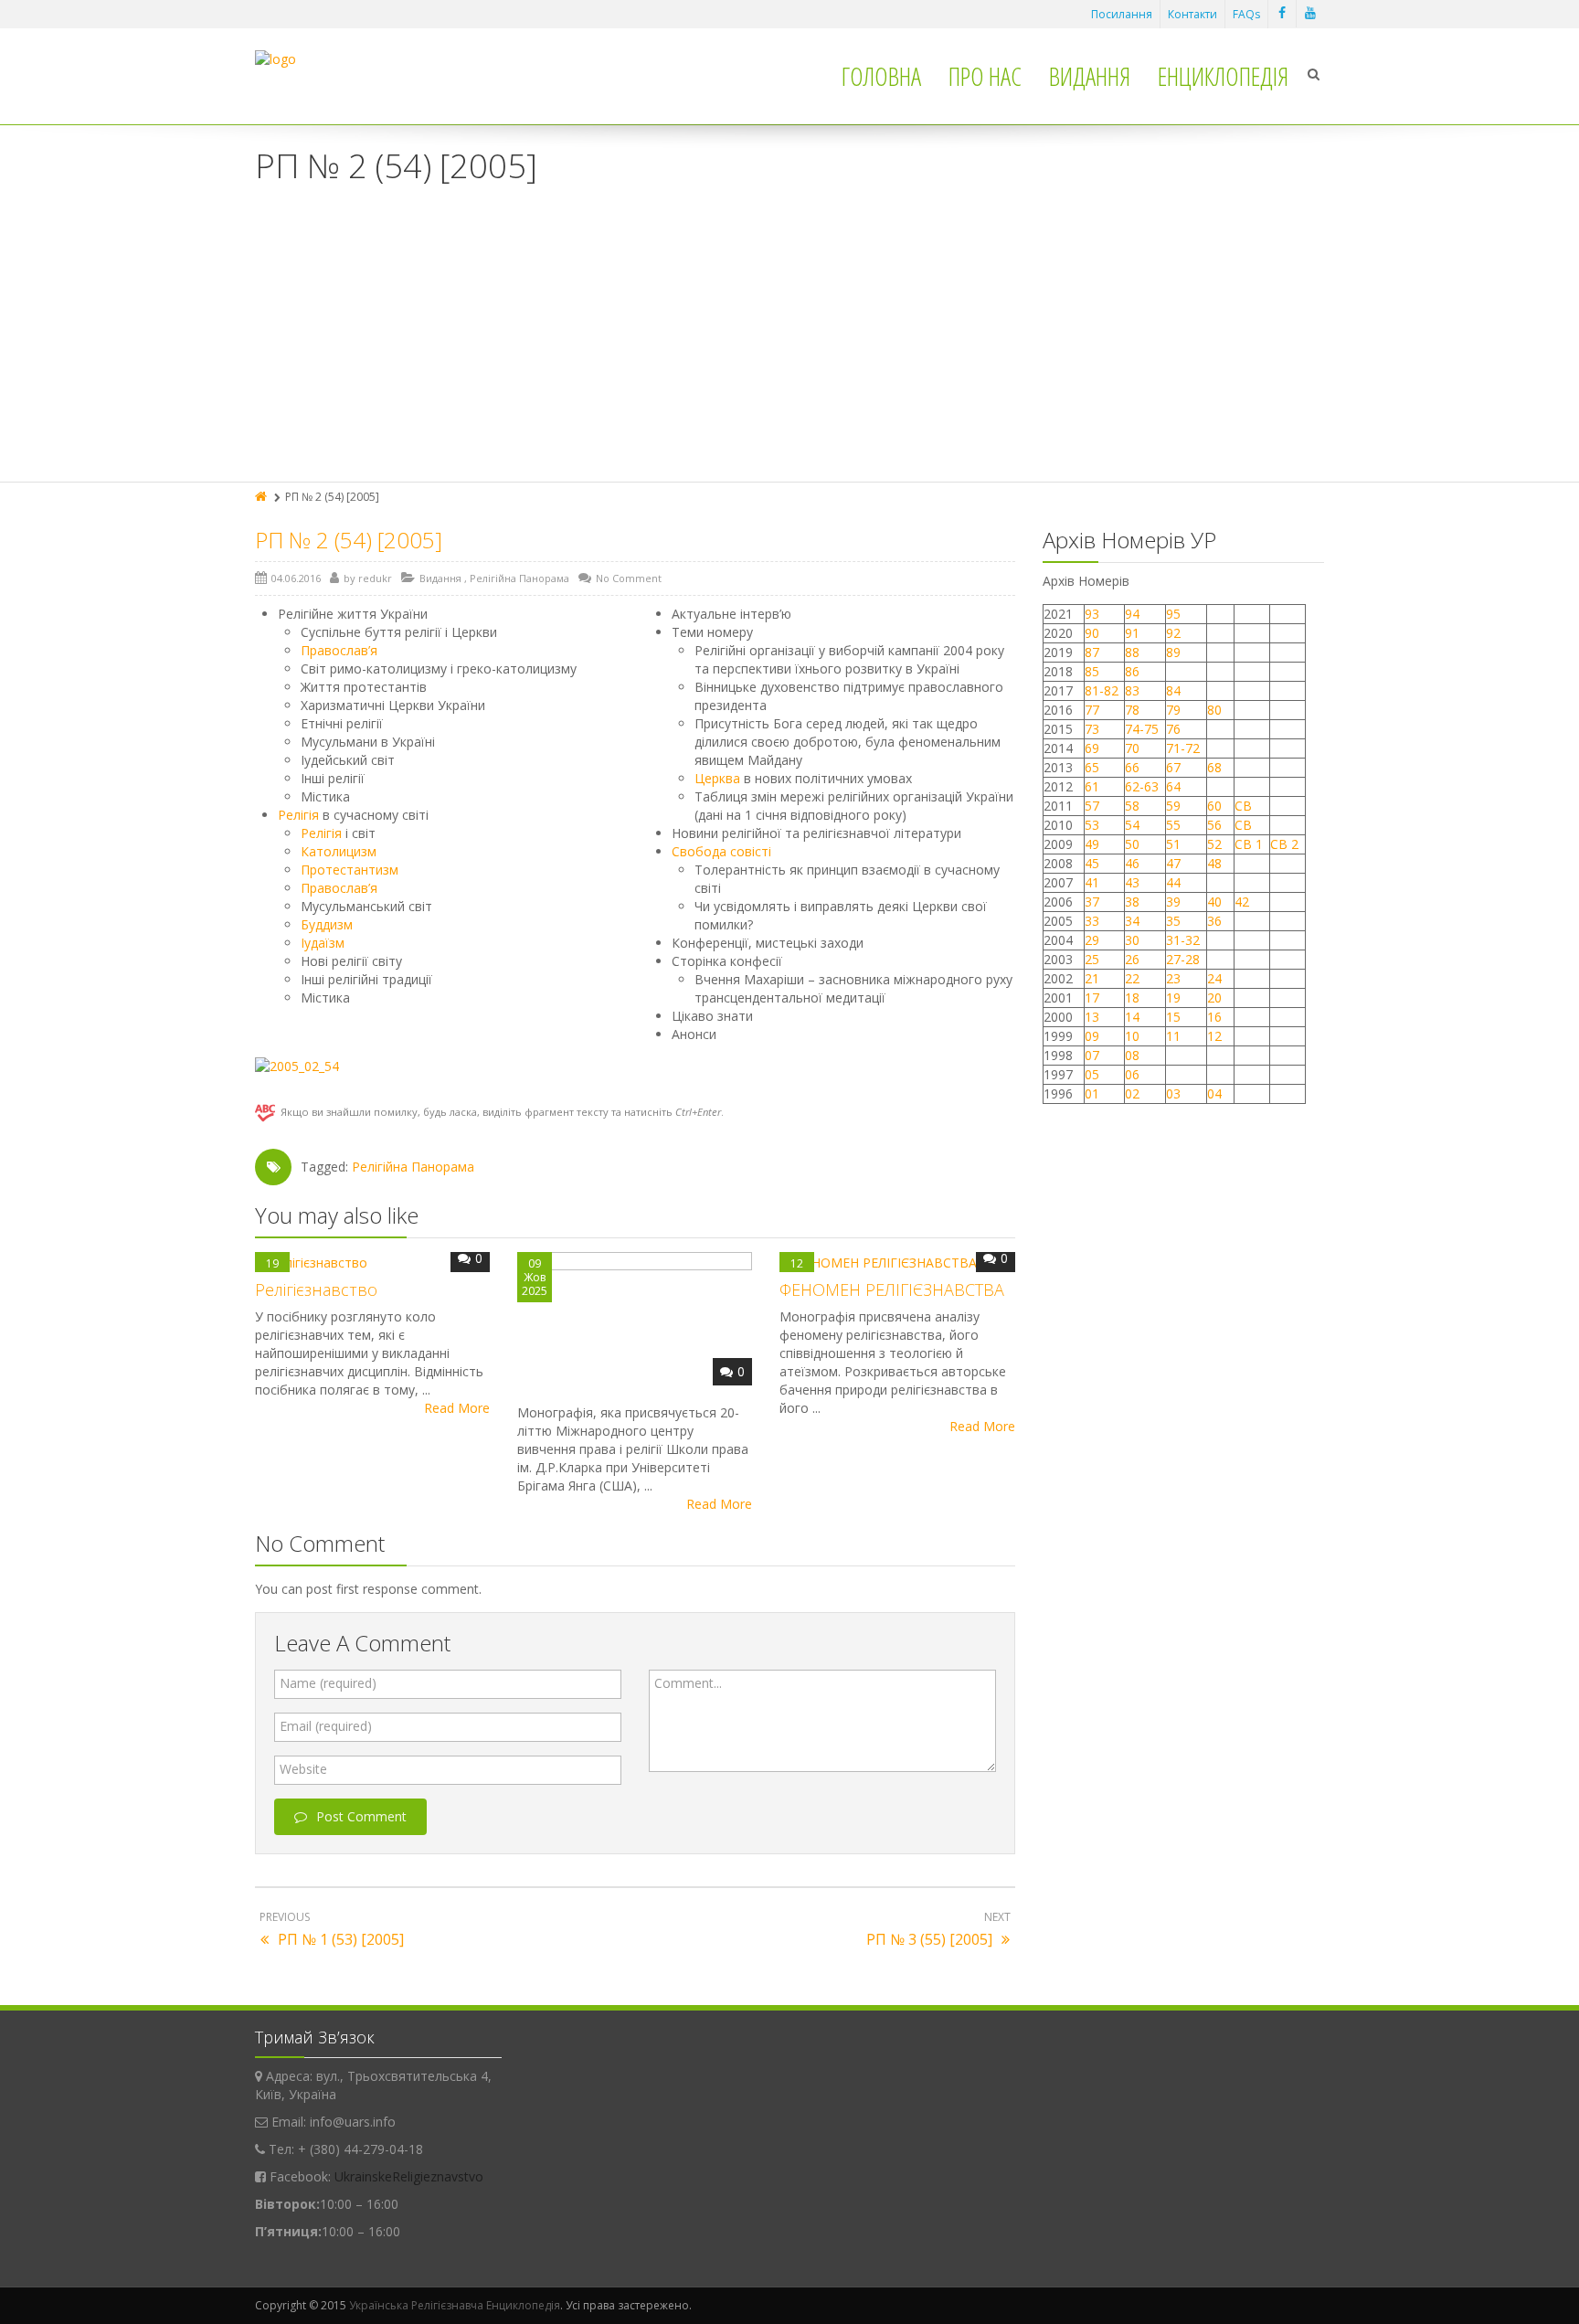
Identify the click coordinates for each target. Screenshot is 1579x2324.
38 (1132, 902)
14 (1132, 1017)
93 (1092, 614)
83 (1132, 690)
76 (1173, 729)
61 (1092, 786)
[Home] (262, 497)
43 (1132, 882)
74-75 (1142, 729)
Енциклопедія (1223, 76)
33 (1092, 921)
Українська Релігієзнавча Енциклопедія (455, 2305)
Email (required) (326, 1726)
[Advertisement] (789, 345)
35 (1173, 921)
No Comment (629, 578)
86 (1132, 671)
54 (1132, 825)
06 (1132, 1074)
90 (1092, 633)
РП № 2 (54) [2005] (349, 540)
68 (1214, 767)
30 (1132, 940)
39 (1173, 902)
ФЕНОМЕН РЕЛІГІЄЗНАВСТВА (892, 1289)
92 (1173, 633)
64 (1173, 786)
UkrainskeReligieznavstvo (409, 2176)
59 (1173, 806)
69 (1092, 748)
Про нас (985, 76)
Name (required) (328, 1683)
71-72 (1183, 748)
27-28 (1183, 959)
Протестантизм (350, 870)
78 (1132, 710)
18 (1132, 998)
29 (1092, 940)
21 (1092, 978)
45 (1092, 863)
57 (1092, 806)
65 (1092, 767)
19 (1173, 998)
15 (1173, 1017)
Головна (881, 76)
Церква (717, 778)
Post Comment (361, 1816)
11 (1173, 1036)
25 (1092, 959)
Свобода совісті (721, 851)
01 (1092, 1093)
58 (1132, 806)
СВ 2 (1284, 844)
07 (1092, 1055)
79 (1173, 710)
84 (1173, 690)
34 (1132, 921)
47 (1173, 863)
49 (1092, 844)
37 (1092, 902)
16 (1214, 1017)
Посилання (1122, 14)
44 (1173, 882)
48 (1214, 863)
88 (1132, 652)
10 (1132, 1036)
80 (1214, 710)
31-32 (1183, 940)
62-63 (1142, 786)
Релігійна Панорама (519, 578)
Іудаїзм (323, 943)
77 (1092, 710)
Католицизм (339, 851)
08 (1132, 1055)
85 (1092, 671)
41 (1092, 882)
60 (1214, 806)
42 (1244, 902)
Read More (457, 1408)
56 (1214, 825)
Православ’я (339, 650)
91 (1132, 633)
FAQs (1246, 14)
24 (1214, 978)
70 (1132, 748)
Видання (1090, 76)
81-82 (1102, 690)
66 (1132, 767)
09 (1092, 1036)
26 (1132, 959)
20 (1214, 998)
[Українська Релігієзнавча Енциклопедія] (276, 59)
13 (1092, 1017)
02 (1132, 1093)
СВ (1243, 806)
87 (1092, 652)
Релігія (298, 815)
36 (1214, 921)
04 (1214, 1093)
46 (1132, 863)
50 (1132, 844)
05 (1092, 1074)
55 (1173, 825)
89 (1173, 652)
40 (1214, 902)
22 (1132, 978)
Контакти (1192, 14)
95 (1173, 614)
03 (1173, 1093)
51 (1173, 844)
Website (303, 1769)
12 (1214, 1036)
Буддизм (327, 924)
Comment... (688, 1683)
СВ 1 (1249, 844)
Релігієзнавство (316, 1289)
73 (1092, 729)
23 (1173, 978)
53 (1092, 825)
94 (1132, 614)
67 (1173, 767)
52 (1214, 844)
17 (1092, 998)
